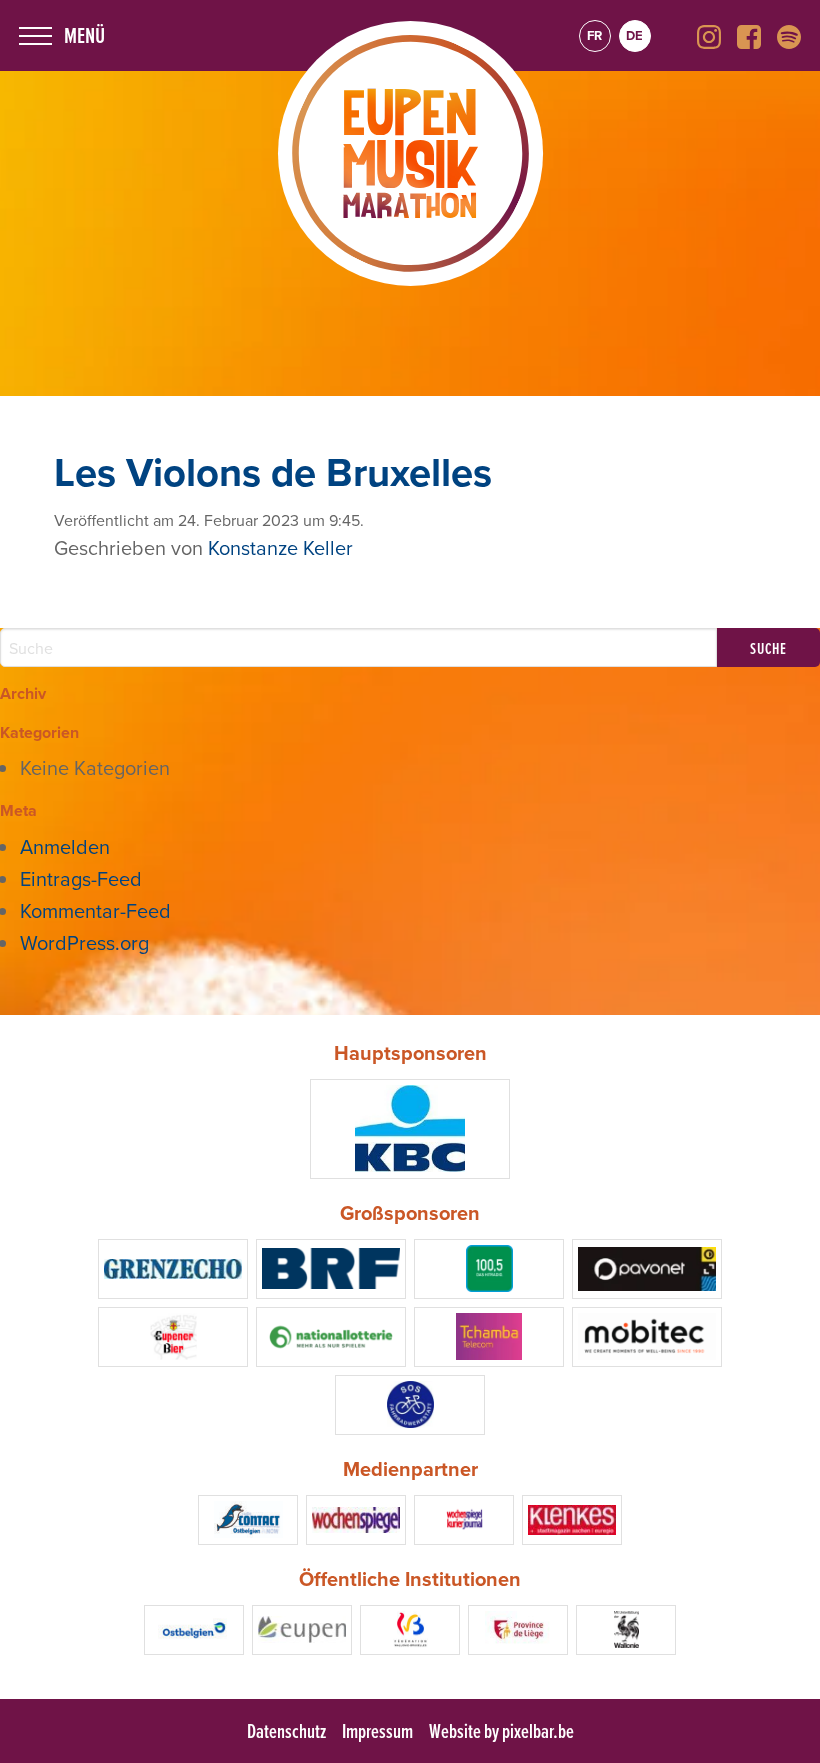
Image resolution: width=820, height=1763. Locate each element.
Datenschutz (286, 1731)
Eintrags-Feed (81, 878)
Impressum (377, 1731)
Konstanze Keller (280, 547)
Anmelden (65, 846)
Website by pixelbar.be (501, 1731)
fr (594, 35)
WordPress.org (84, 942)
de (634, 35)
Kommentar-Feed (95, 910)
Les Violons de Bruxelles (273, 472)
